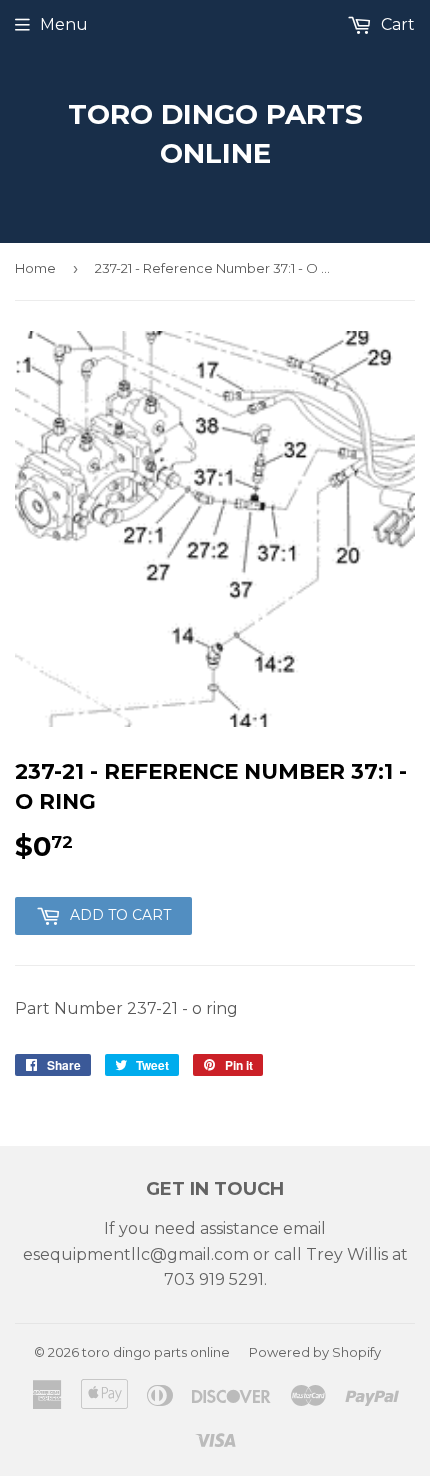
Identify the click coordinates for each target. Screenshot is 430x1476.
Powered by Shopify (315, 1352)
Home (35, 268)
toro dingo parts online (215, 133)
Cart (396, 24)
